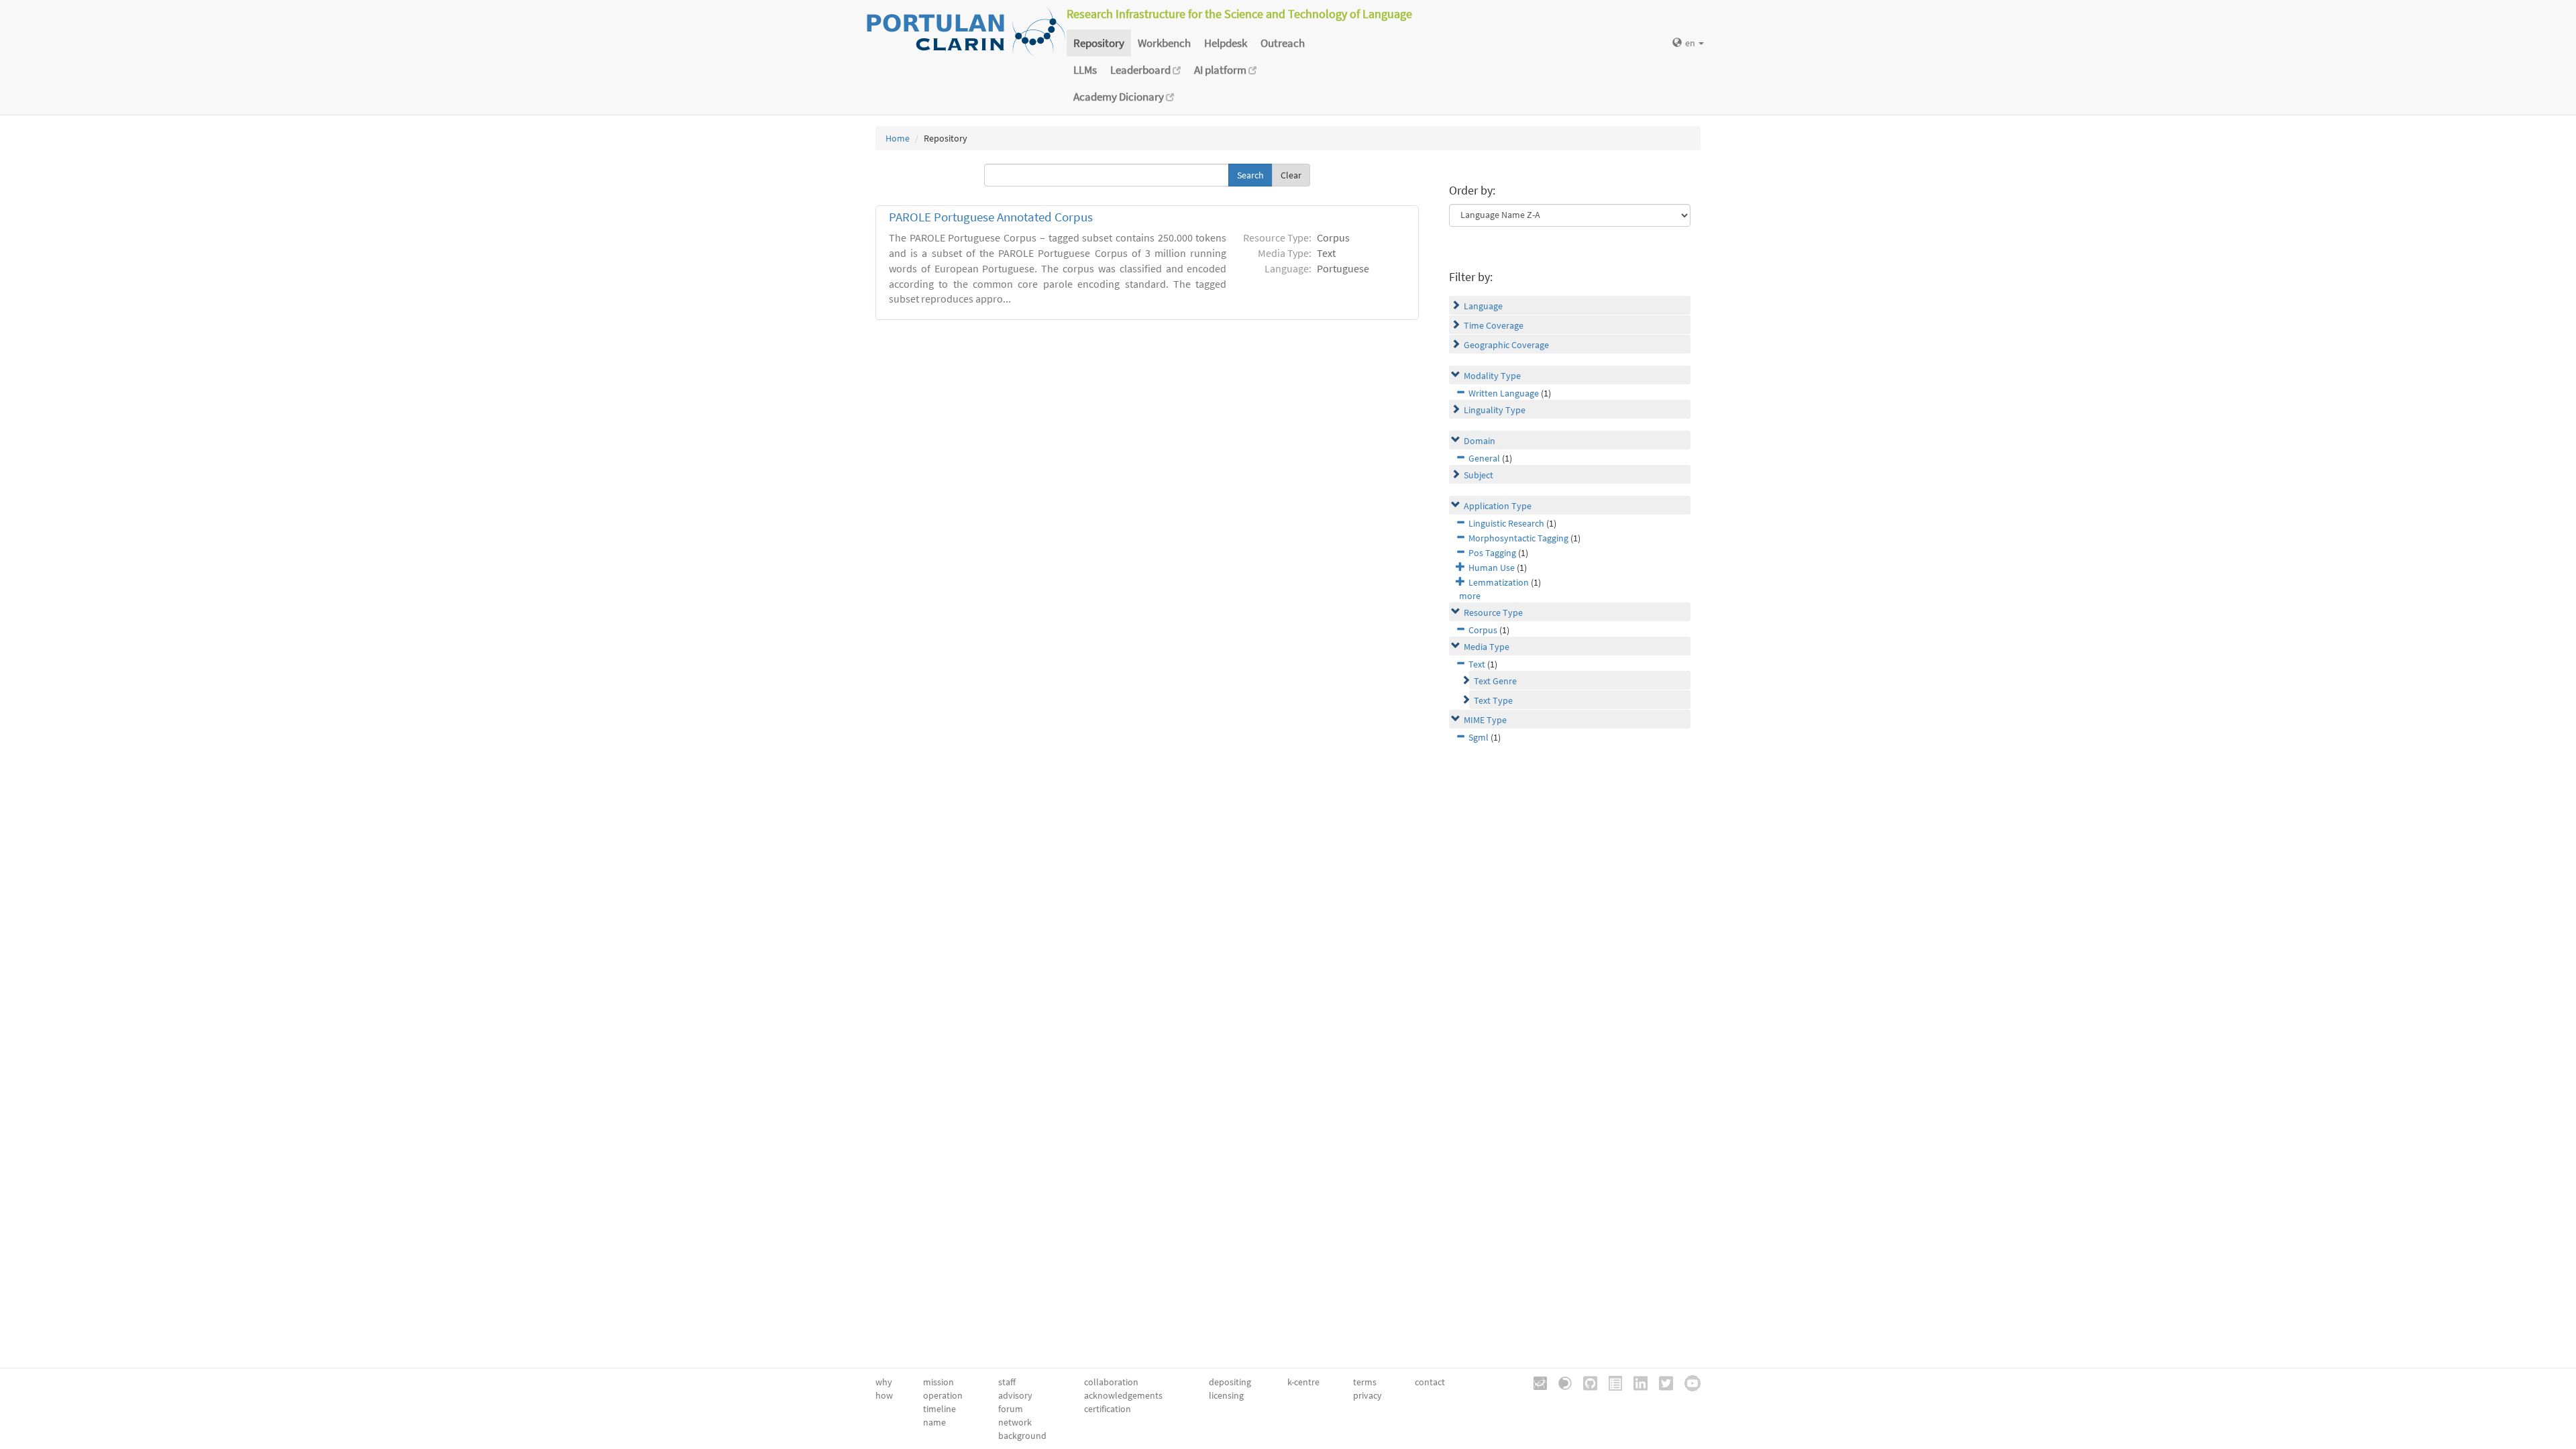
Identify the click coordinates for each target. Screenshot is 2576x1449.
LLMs (1085, 70)
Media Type (1487, 647)
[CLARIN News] (1611, 1382)
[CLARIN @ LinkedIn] (1636, 1382)
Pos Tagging (1492, 553)
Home (898, 138)
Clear (1291, 175)
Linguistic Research (1506, 523)
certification (1108, 1409)
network (1015, 1422)
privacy (1367, 1395)
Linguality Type (1495, 410)
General (1484, 458)
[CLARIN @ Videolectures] (1560, 1382)
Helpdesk (1226, 43)
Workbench (1164, 43)
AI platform (1221, 70)
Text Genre (1495, 681)
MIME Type (1485, 720)
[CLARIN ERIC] (1536, 1382)
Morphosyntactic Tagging (1518, 538)
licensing (1226, 1395)
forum (1011, 1409)
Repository (1099, 43)
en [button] (1691, 43)
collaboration (1111, 1382)
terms (1365, 1382)
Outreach (1283, 43)
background (1022, 1436)
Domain (1480, 441)
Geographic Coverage (1506, 345)
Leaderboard (1141, 70)
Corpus (1483, 630)
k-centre (1303, 1382)
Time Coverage (1494, 325)
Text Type (1493, 700)
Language (1483, 306)
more (1470, 596)
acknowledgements (1123, 1395)
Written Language (1504, 393)
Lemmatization (1499, 582)
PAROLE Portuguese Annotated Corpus (991, 217)
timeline (940, 1409)
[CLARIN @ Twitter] (1661, 1382)
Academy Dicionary (1120, 97)
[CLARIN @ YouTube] (1688, 1382)
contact (1430, 1382)
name (934, 1422)
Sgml (1479, 737)
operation (943, 1395)
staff (1007, 1382)
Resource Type (1493, 612)
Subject (1479, 475)
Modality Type (1492, 376)
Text (1477, 664)
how (884, 1395)
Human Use (1492, 568)
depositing (1230, 1382)
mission (938, 1382)
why (884, 1382)
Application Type (1498, 506)
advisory (1015, 1395)
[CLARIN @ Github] (1586, 1382)
